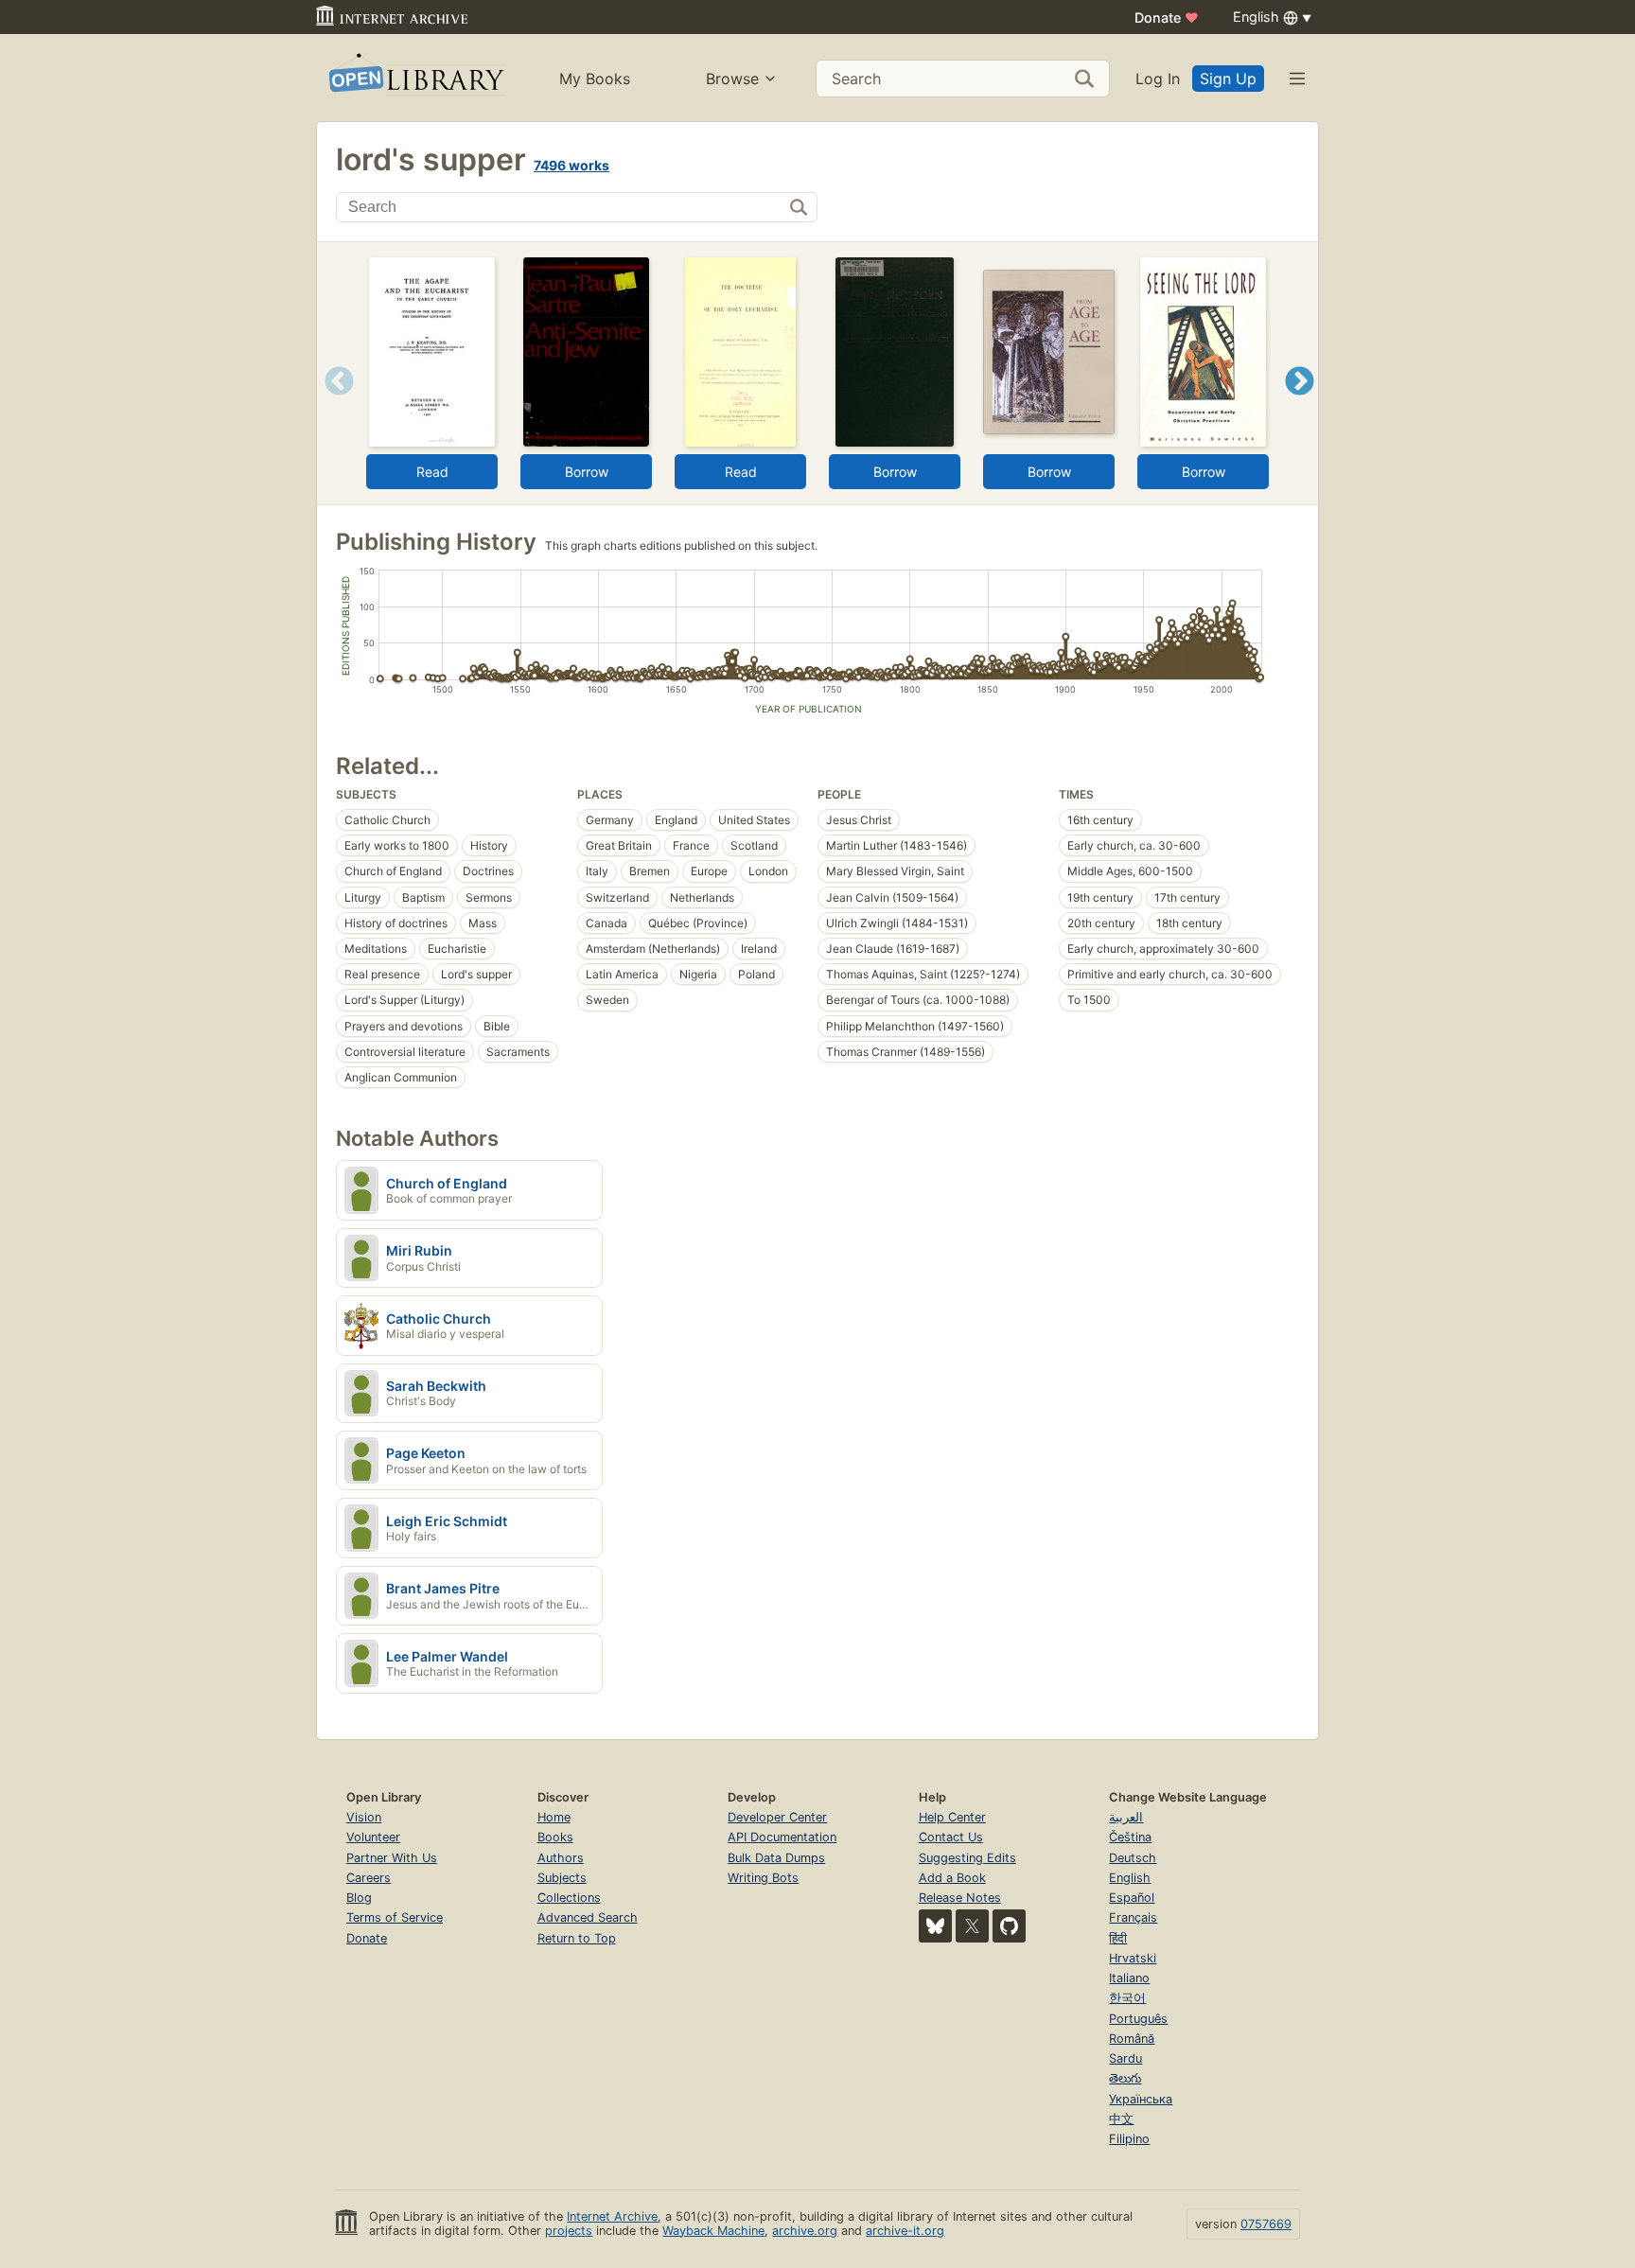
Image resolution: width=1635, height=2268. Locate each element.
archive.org (805, 2231)
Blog (359, 1898)
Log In (1158, 79)
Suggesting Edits (967, 1858)
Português (1138, 2019)
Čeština (1130, 1837)
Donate (1167, 18)
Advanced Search (588, 1917)
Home (554, 1817)
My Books (595, 79)
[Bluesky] (935, 1926)
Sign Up (1228, 79)
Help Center (952, 1817)
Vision (364, 1817)
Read (432, 472)
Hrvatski (1133, 1958)
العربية (1126, 1817)
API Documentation (782, 1837)
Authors (561, 1858)
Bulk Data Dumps (776, 1858)
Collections (569, 1898)
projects (569, 2231)
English (1130, 1878)
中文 (1121, 2119)
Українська (1141, 2099)
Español (1132, 1898)
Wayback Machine (713, 2231)
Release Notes (960, 1898)
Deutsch (1133, 1858)
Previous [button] (333, 404)
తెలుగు (1125, 2078)
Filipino (1129, 2139)
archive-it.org (905, 2231)
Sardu (1125, 2058)
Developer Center (777, 1817)
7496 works (571, 165)
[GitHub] (1009, 1926)
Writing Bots (763, 1878)
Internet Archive (612, 2216)
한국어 (1127, 1998)
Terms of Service (395, 1917)
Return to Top (577, 1938)
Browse (732, 79)
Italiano (1129, 1978)
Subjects (562, 1878)
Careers (369, 1878)
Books (555, 1837)
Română (1132, 2039)
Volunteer (373, 1837)
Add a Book (952, 1878)
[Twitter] (972, 1926)
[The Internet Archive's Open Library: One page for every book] (415, 78)
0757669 (1266, 2224)
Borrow (587, 472)
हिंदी (1118, 1938)
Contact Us (951, 1837)
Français (1133, 1917)
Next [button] (1300, 404)
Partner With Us (392, 1858)
